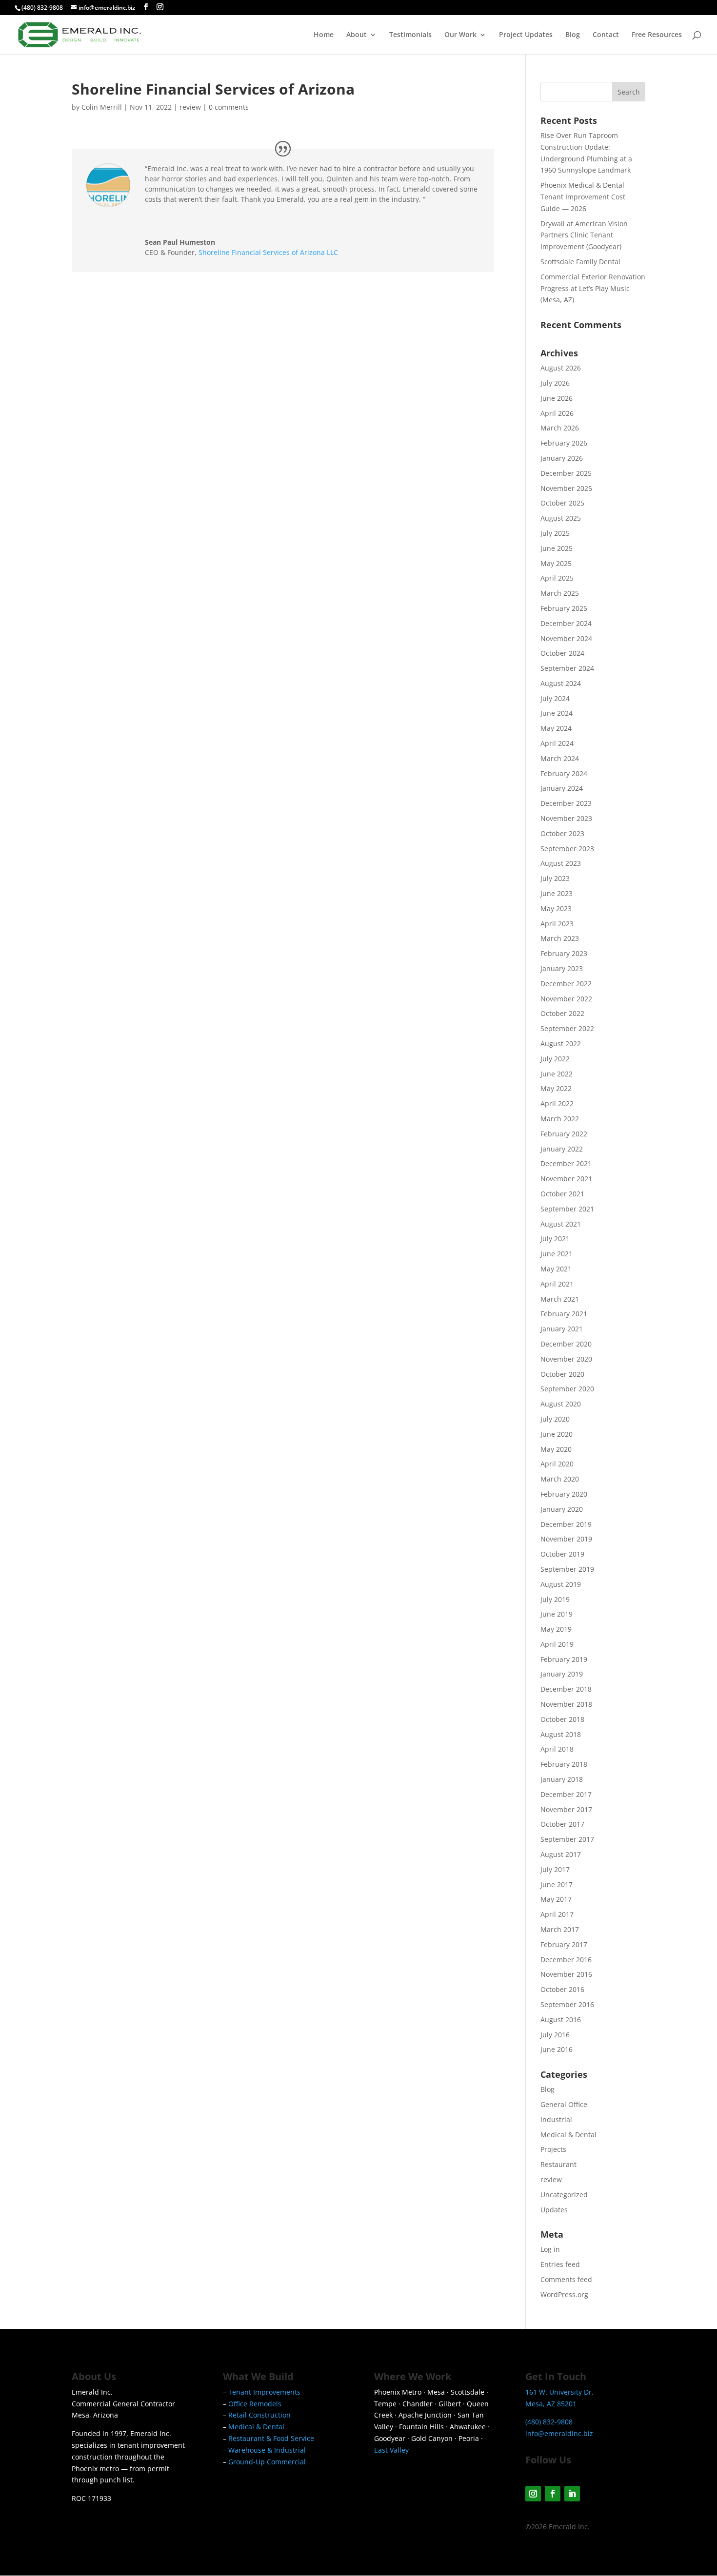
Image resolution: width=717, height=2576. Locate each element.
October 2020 (562, 1374)
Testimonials (410, 35)
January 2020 (562, 1509)
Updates (554, 2210)
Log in (550, 2249)
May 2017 (556, 1899)
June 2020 (557, 1434)
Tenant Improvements (264, 2392)
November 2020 (566, 1359)
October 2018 (562, 1719)
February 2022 (564, 1134)
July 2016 (555, 2035)
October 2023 (562, 833)
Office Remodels (255, 2404)
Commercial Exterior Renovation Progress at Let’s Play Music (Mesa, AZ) (593, 288)
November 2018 (566, 1704)
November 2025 (566, 488)
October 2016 (562, 1989)
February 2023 (564, 953)
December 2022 (566, 984)
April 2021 (557, 1284)
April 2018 (557, 1749)
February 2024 (564, 773)
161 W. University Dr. (559, 2392)
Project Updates (526, 35)
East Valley (391, 2450)
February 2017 (564, 1944)
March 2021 (560, 1299)
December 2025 (566, 473)
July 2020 (555, 1419)
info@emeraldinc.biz (559, 2433)
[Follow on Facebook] (553, 2494)
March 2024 (560, 758)
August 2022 (561, 1044)
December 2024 (566, 623)
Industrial (556, 2119)
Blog (573, 35)
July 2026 (555, 383)
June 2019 (557, 1614)
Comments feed (566, 2279)
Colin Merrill (102, 107)
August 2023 (561, 863)
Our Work (460, 35)
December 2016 (566, 1960)
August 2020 (561, 1404)
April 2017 (557, 1914)
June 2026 (557, 398)
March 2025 (560, 593)
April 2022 (557, 1103)
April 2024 (557, 743)
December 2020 (566, 1344)
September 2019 (567, 1569)
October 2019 (562, 1554)
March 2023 (560, 938)
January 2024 (562, 788)
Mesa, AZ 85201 (551, 2404)
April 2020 (557, 1464)
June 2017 (557, 1884)
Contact (606, 35)
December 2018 (566, 1689)
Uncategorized (564, 2195)
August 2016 (561, 2020)
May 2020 (556, 1449)
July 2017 (555, 1869)
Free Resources (657, 35)
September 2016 (567, 2004)
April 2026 (557, 413)
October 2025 (562, 503)
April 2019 (557, 1644)
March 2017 (560, 1929)
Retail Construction (259, 2415)
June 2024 (557, 713)
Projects (553, 2149)
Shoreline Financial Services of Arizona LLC (268, 252)
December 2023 (566, 803)
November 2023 (566, 818)
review (190, 107)
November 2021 (566, 1179)
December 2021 (566, 1163)
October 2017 (562, 1824)
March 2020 (560, 1479)
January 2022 (562, 1149)
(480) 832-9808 (42, 8)
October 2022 (562, 1013)
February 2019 (564, 1659)
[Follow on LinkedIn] (572, 2494)
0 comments (229, 107)
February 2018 (564, 1764)
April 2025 (557, 578)
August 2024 (561, 683)
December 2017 (566, 1794)
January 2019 (562, 1674)
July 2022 (555, 1059)
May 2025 (556, 563)
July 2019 (555, 1599)
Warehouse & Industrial (267, 2450)
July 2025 (555, 533)
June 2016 (557, 2049)
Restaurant (558, 2164)
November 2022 (566, 999)
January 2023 (562, 968)
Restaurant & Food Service (271, 2438)
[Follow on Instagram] (533, 2494)
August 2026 (561, 368)
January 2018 (562, 1779)
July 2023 (555, 878)
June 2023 (557, 893)
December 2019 (566, 1524)
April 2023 (557, 924)
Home (324, 35)
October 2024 (562, 653)
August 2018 (561, 1734)
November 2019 (566, 1539)
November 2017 (566, 1809)
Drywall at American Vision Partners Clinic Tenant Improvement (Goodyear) (584, 235)
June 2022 (557, 1074)
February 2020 (564, 1494)
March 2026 (560, 428)
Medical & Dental (568, 2135)
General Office (564, 2104)
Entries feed (560, 2264)
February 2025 (564, 608)
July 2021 (555, 1239)
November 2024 (566, 638)
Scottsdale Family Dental (580, 262)
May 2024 (556, 728)
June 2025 (557, 548)
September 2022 (567, 1028)
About (357, 35)
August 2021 (561, 1224)
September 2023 (567, 849)
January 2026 (562, 458)
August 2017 (561, 1854)
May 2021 (556, 1269)
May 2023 (556, 908)
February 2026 (564, 443)
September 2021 (567, 1209)
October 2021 (562, 1194)
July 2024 (555, 698)
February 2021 (564, 1314)
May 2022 (556, 1088)
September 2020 (567, 1389)
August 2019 (561, 1584)
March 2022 (560, 1119)
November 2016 (566, 1974)
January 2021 (562, 1329)
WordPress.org (564, 2294)
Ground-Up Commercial (267, 2462)
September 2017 (567, 1839)
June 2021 (557, 1254)
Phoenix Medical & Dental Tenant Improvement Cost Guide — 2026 (583, 197)
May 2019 (556, 1629)
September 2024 (567, 668)
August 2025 (561, 518)
